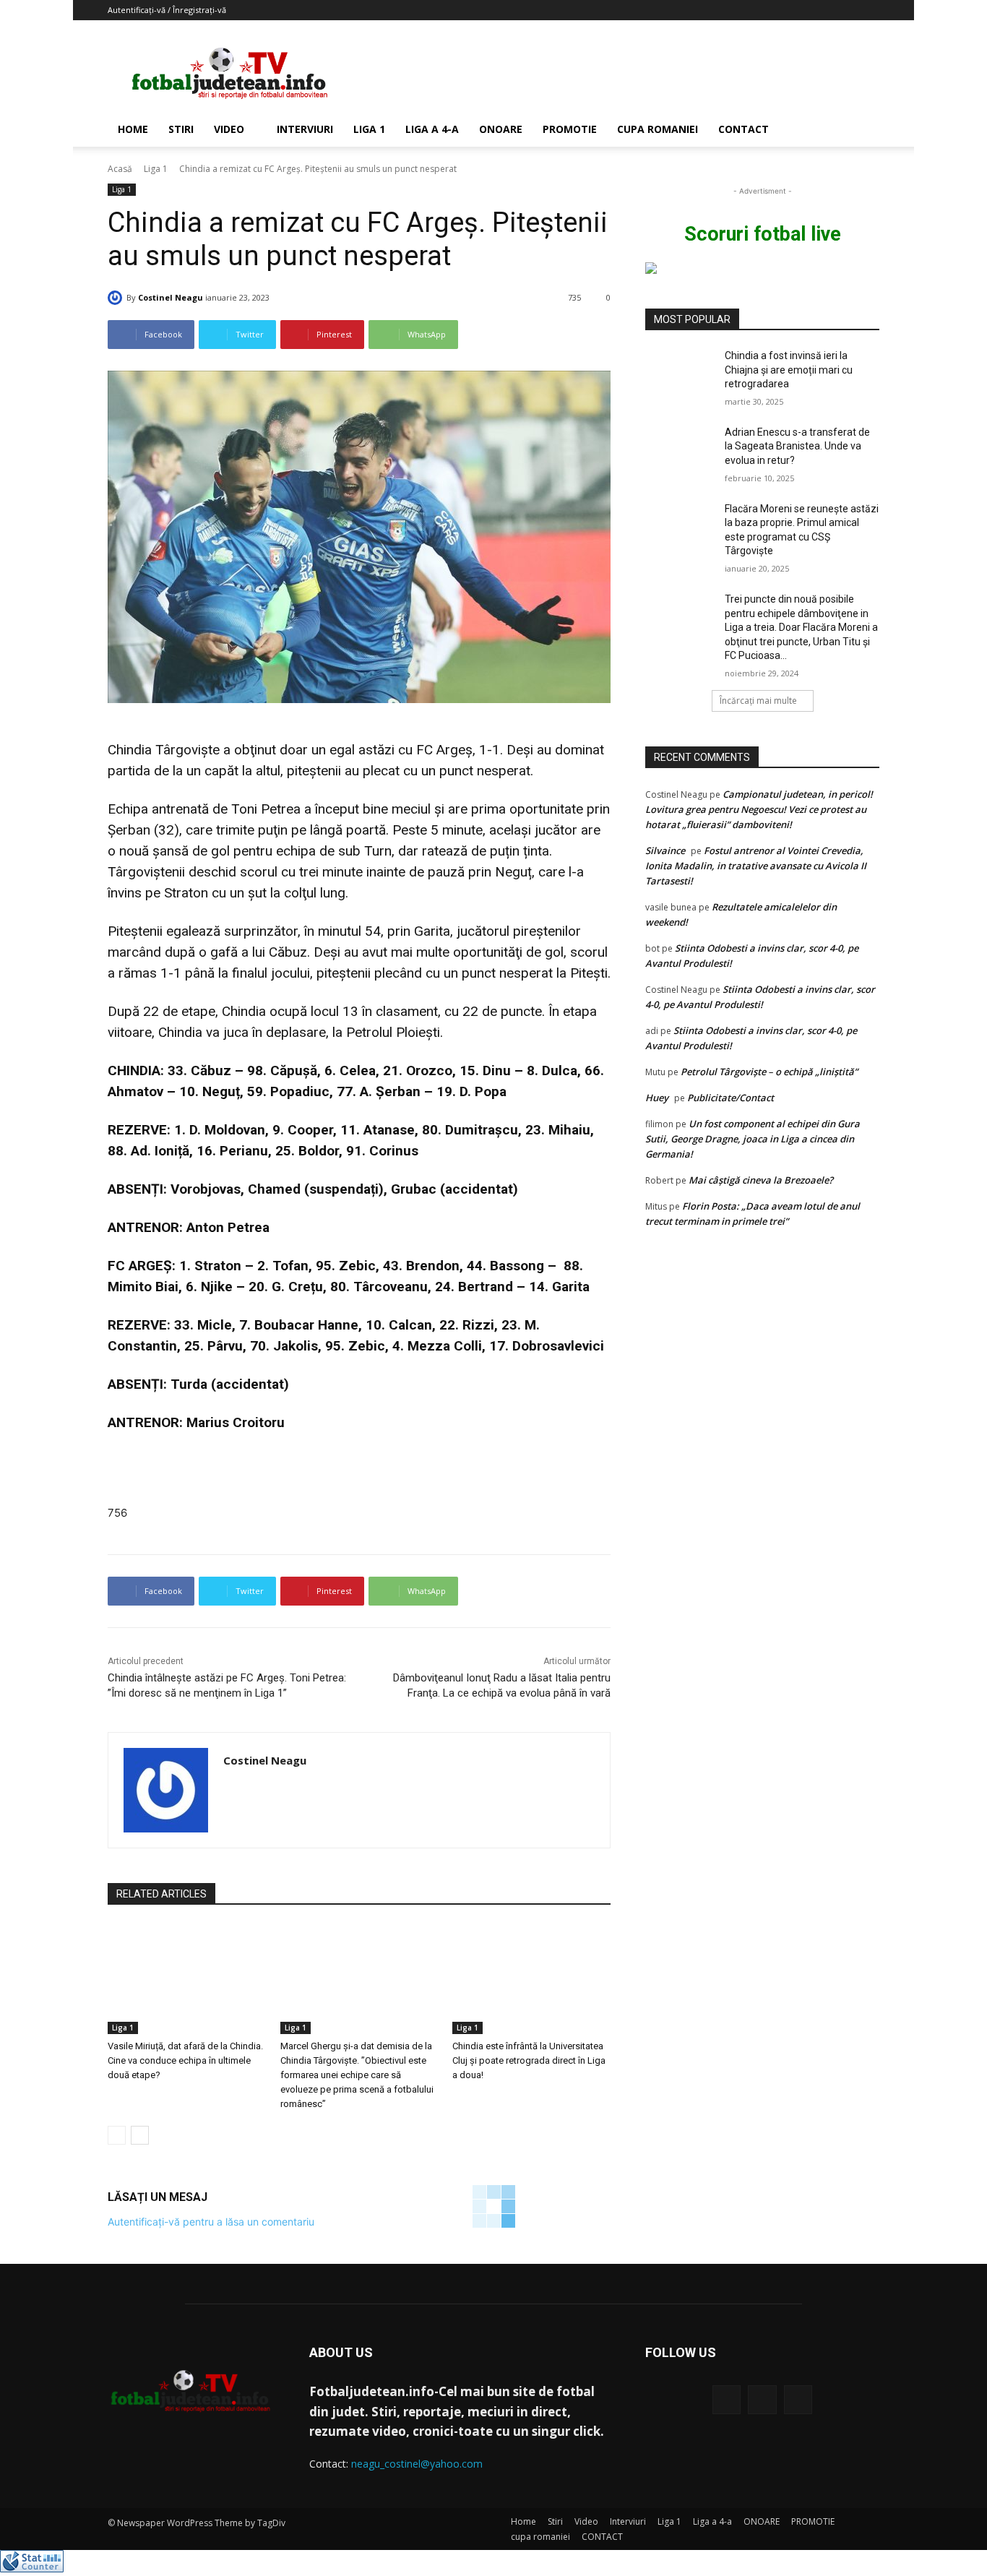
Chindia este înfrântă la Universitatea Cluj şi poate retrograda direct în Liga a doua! (529, 2060)
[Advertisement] (616, 73)
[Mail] (762, 2399)
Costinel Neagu (171, 297)
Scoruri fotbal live (763, 234)
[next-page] (140, 2135)
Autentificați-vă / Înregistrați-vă (167, 10)
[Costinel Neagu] (117, 298)
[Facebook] (727, 2399)
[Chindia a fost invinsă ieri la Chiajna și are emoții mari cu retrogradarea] (680, 374)
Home (133, 129)
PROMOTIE (570, 129)
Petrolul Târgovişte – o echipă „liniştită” (769, 1072)
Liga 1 (369, 129)
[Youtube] (798, 2399)
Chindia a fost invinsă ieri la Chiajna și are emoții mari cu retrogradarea (789, 370)
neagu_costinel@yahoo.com (417, 2464)
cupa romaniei (658, 129)
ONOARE (501, 129)
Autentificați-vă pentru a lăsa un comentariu (211, 2222)
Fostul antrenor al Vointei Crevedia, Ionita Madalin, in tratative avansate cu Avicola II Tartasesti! (756, 866)
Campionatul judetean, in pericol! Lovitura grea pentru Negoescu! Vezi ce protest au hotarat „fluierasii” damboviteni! (759, 809)
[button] (862, 130)
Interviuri (305, 129)
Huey (657, 1098)
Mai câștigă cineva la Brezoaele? (761, 1180)
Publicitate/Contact (730, 1098)
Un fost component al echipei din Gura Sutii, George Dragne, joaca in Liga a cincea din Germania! (753, 1139)
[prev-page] (117, 2135)
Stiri (181, 129)
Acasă (120, 169)
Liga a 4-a (432, 129)
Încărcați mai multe (758, 701)
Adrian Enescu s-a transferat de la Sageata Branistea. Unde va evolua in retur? (797, 446)
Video (229, 129)
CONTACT (744, 129)
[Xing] (229, 1787)
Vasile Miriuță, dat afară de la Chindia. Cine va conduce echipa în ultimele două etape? (185, 2060)
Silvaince (665, 850)
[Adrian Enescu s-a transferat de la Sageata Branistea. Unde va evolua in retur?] (680, 450)
